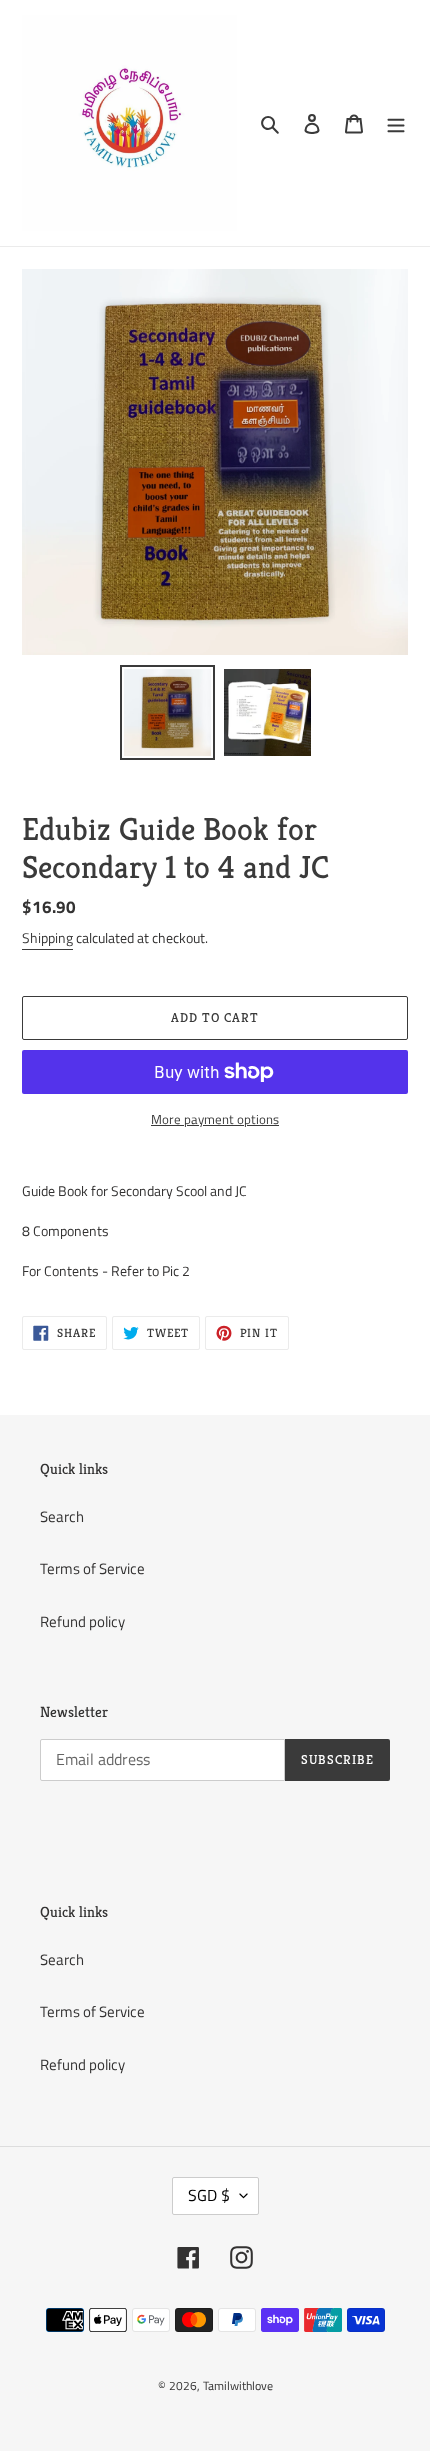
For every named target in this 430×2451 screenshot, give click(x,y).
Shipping (47, 937)
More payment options (215, 1119)
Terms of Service (92, 1568)
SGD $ (209, 2195)
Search (62, 1516)
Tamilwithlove (238, 2385)
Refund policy (82, 1621)
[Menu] (396, 123)
